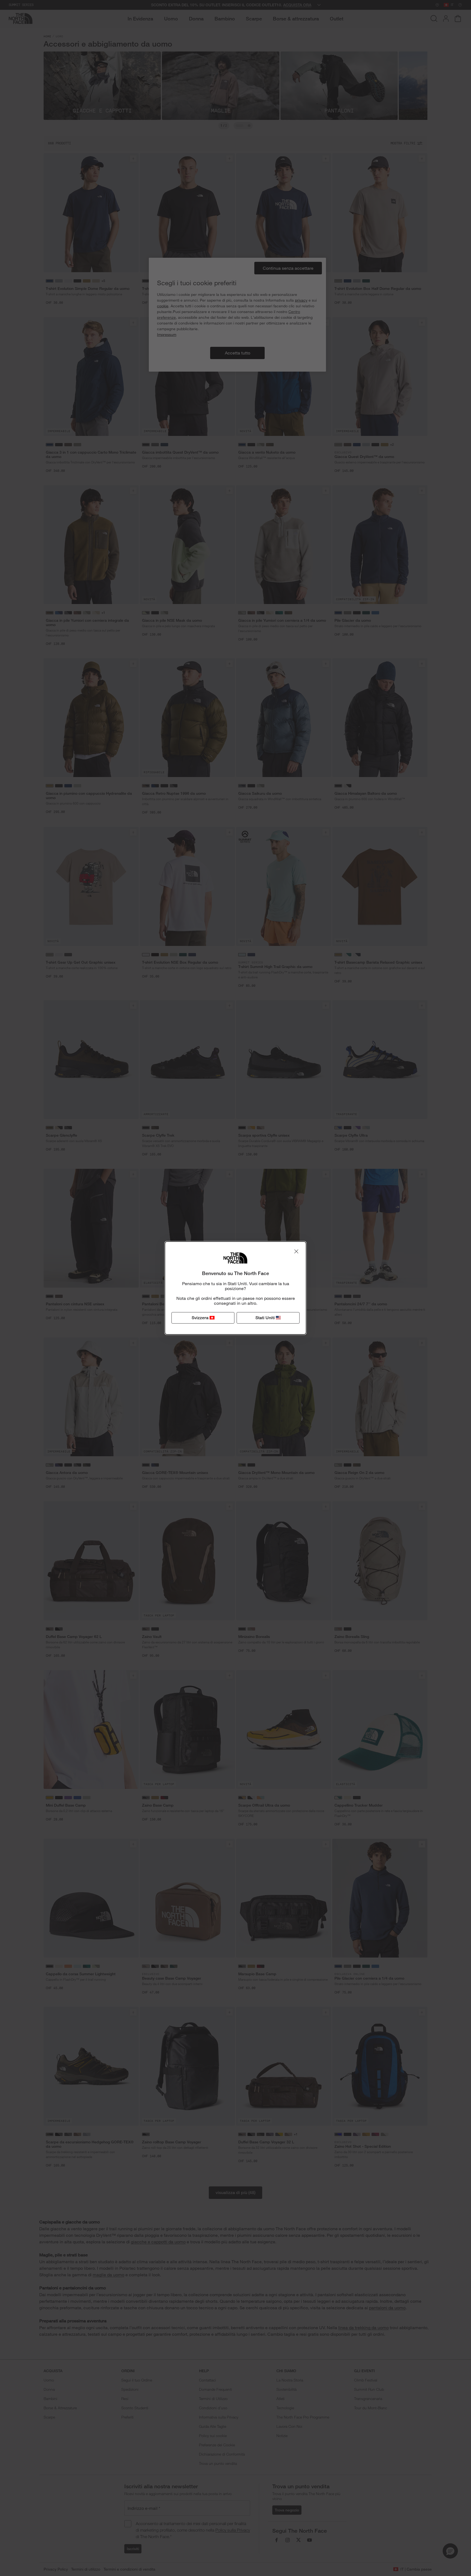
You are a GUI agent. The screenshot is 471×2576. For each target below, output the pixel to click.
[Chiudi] (296, 1251)
